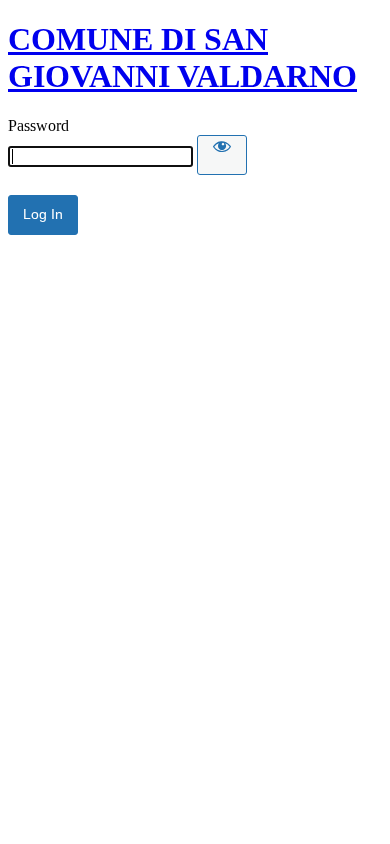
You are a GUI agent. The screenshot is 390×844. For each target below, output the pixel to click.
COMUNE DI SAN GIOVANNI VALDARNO (182, 57)
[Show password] (222, 155)
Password (38, 125)
